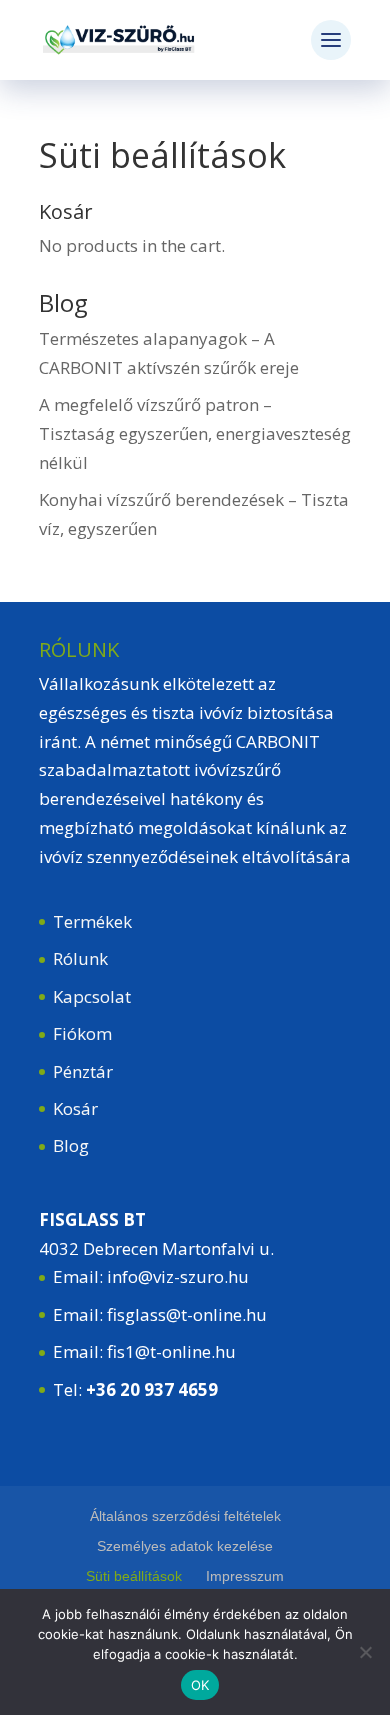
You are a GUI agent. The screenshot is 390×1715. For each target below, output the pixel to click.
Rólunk (80, 958)
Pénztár (83, 1071)
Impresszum (245, 1576)
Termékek (92, 921)
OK (200, 1685)
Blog (71, 1145)
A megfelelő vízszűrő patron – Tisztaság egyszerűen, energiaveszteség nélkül (195, 433)
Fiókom (82, 1033)
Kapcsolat (92, 996)
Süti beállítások (134, 1576)
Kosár (75, 1108)
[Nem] (365, 1652)
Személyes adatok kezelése (185, 1546)
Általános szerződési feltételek (185, 1516)
